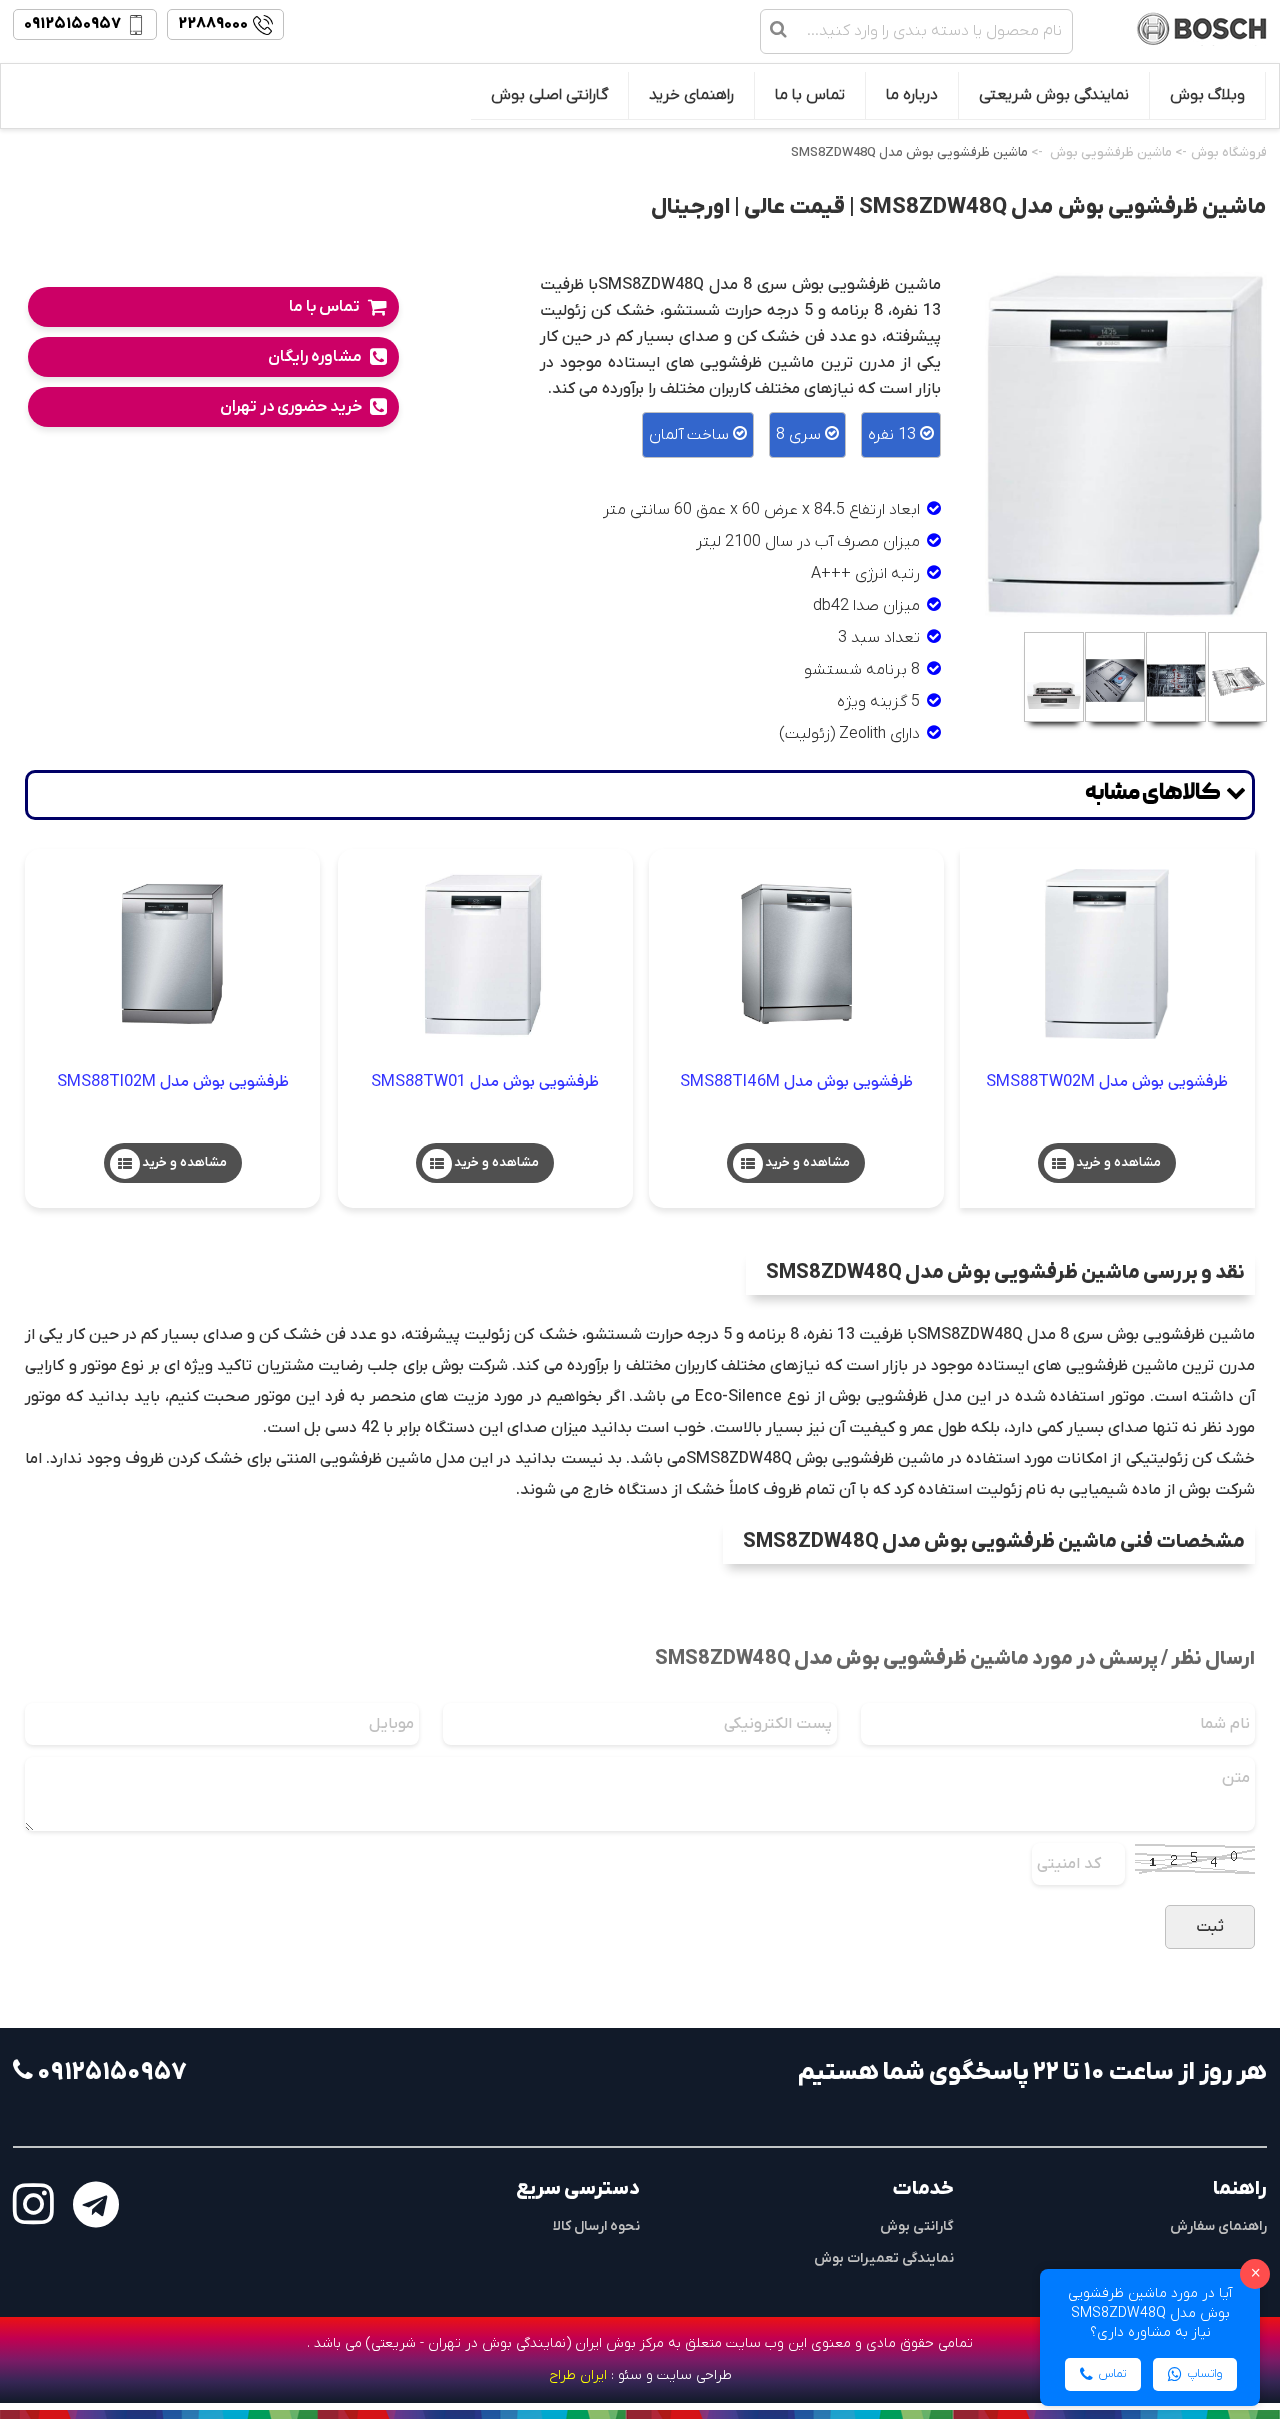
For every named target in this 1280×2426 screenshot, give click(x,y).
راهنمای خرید (691, 95)
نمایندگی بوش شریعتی (1054, 95)
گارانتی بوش (917, 2226)
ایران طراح (578, 2375)
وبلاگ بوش (1207, 95)
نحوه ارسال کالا (596, 2226)
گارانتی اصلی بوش (549, 95)
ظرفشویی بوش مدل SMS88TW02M (1107, 1081)
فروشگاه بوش (1229, 152)
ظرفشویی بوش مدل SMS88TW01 (485, 1081)
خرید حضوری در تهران (291, 407)
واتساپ (1205, 2374)
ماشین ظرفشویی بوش (1111, 152)
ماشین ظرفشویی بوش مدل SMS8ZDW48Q (909, 152)
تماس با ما (810, 95)
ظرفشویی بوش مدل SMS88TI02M (173, 1081)
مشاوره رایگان (315, 357)
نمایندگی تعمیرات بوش (884, 2258)
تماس (1112, 2374)
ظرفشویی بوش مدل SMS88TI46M (796, 1081)
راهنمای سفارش (1218, 2226)
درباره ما (912, 95)
